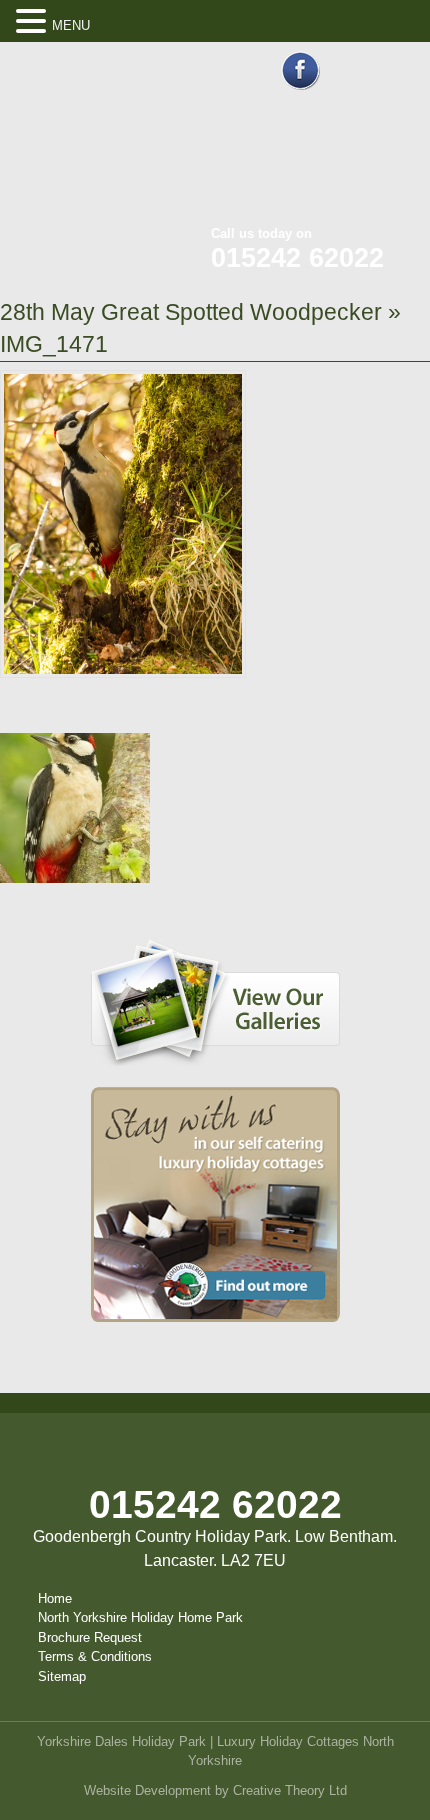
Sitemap (62, 1676)
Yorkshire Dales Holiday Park (121, 1741)
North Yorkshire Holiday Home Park (140, 1617)
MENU (71, 25)
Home (55, 1598)
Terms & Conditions (95, 1656)
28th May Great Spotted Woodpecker (191, 312)
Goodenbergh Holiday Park (100, 140)
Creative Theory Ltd (290, 1790)
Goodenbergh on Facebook (300, 70)
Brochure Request (90, 1637)
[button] (34, 22)
